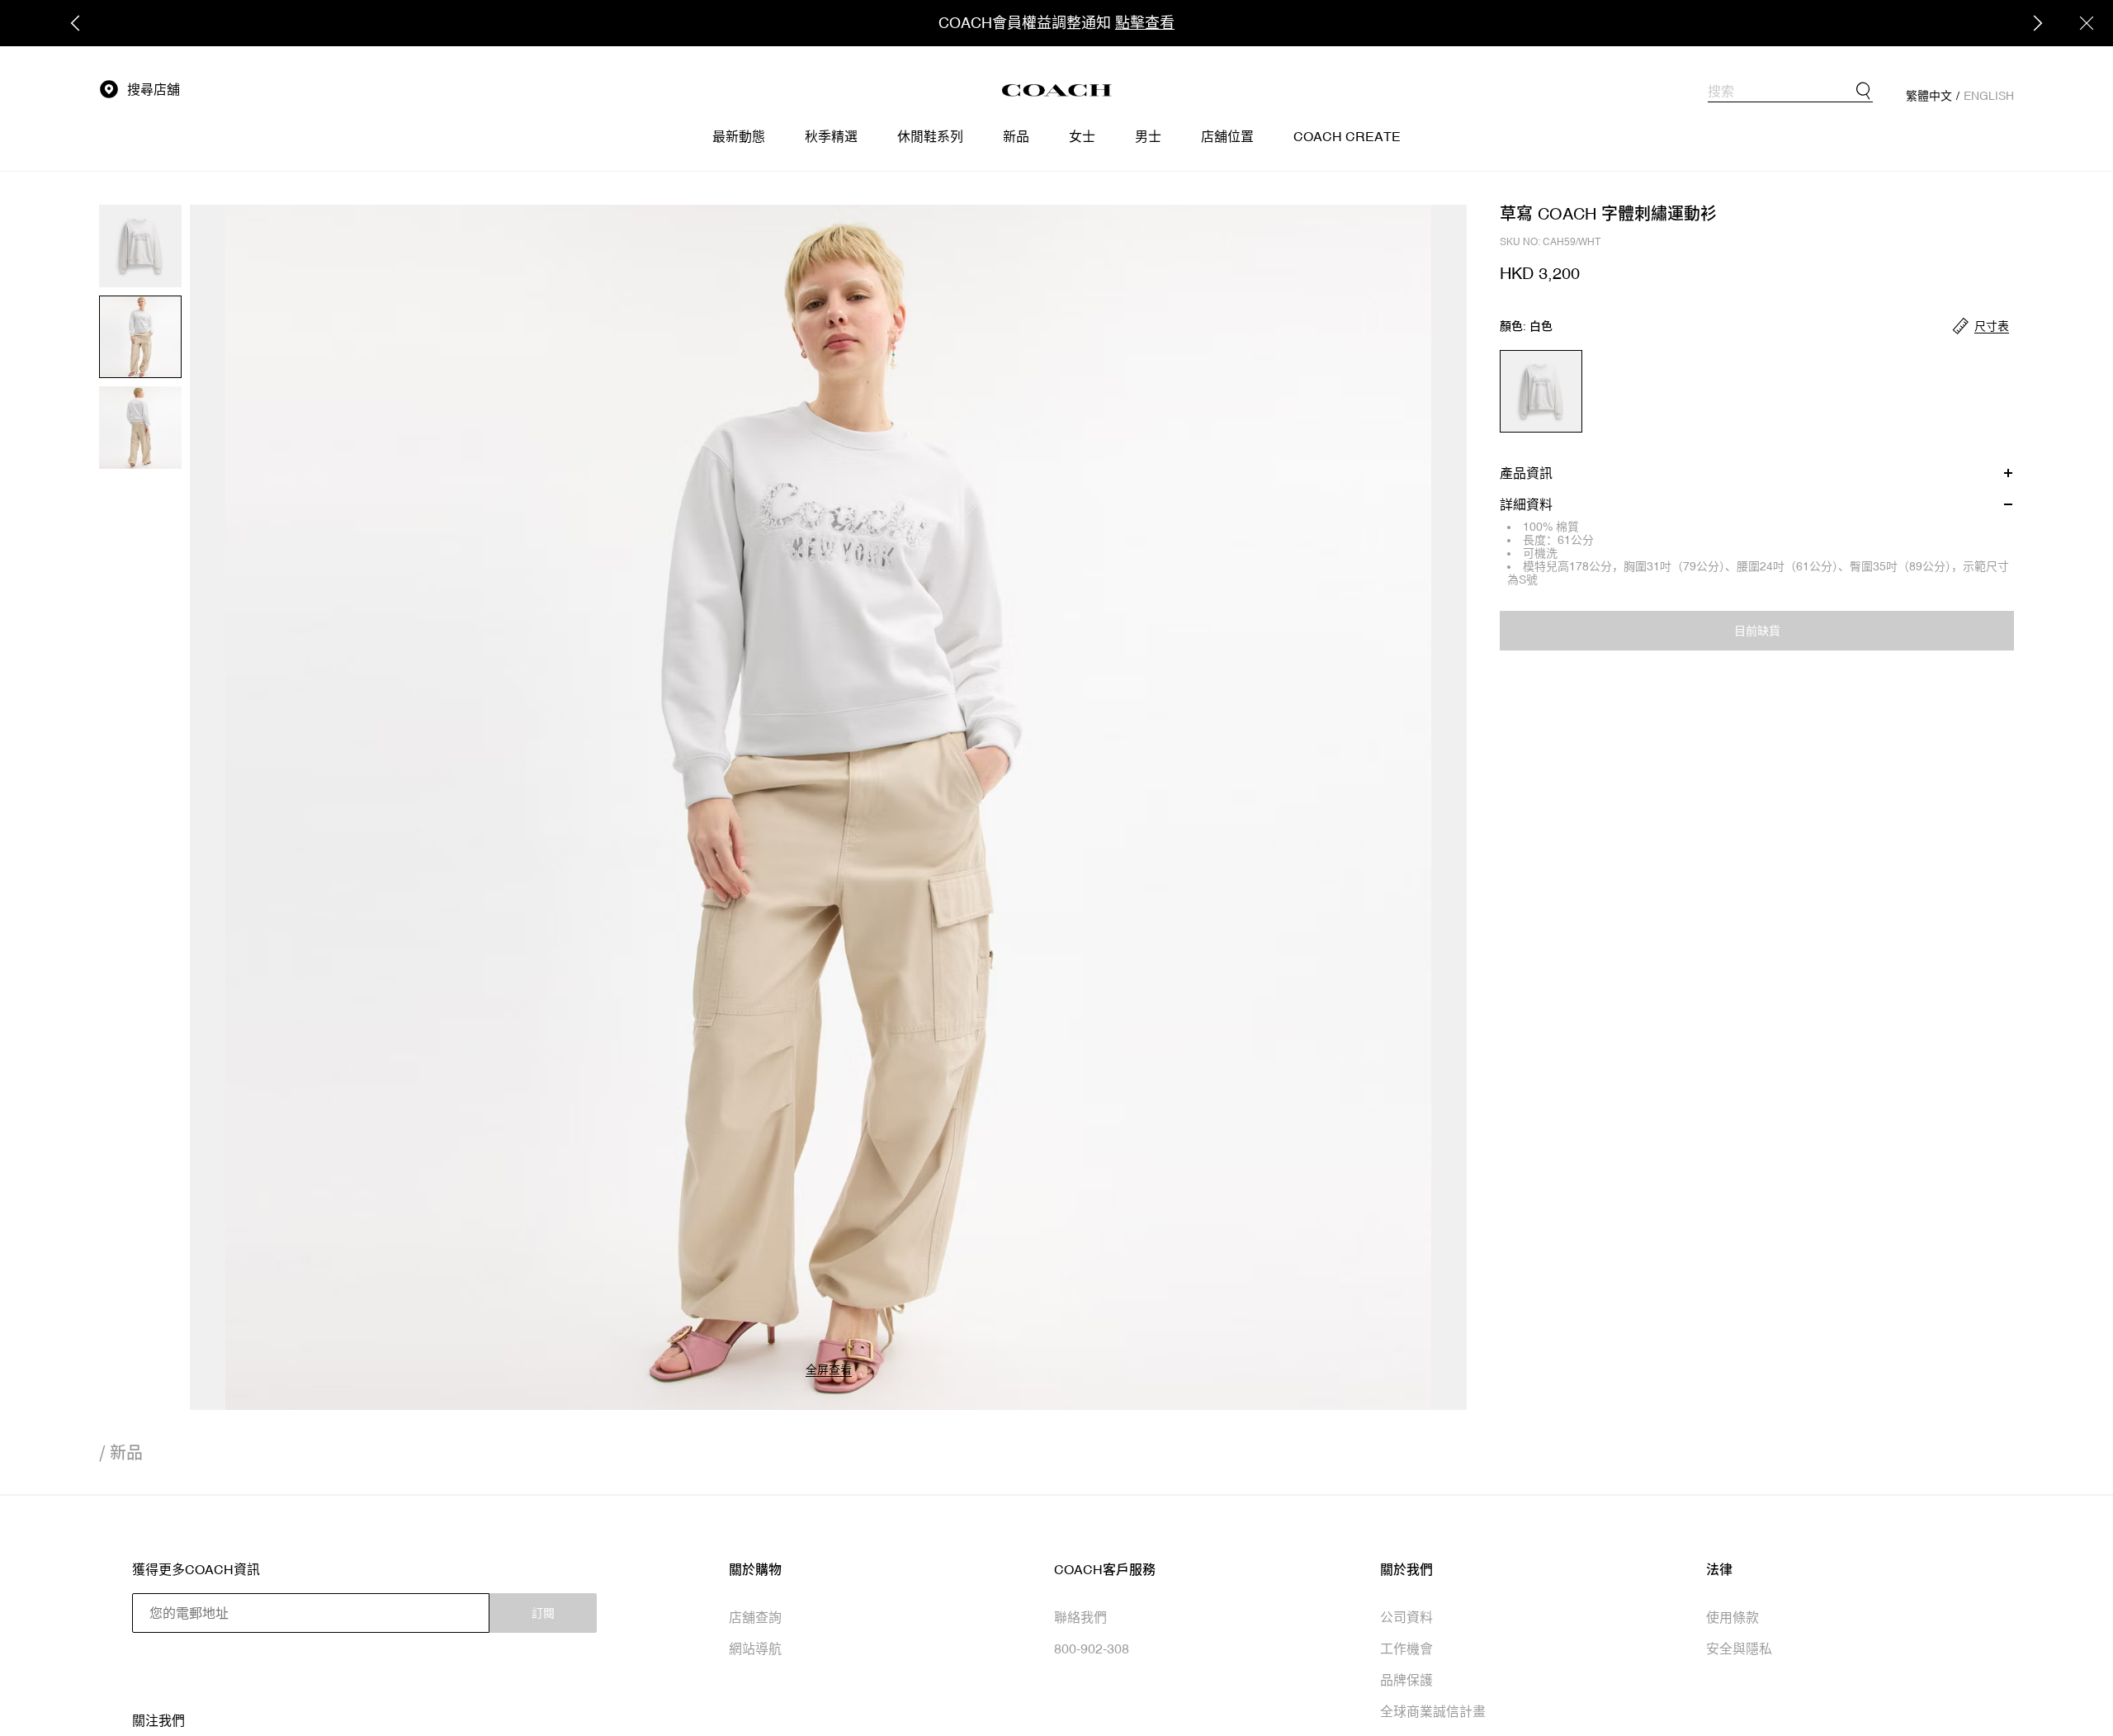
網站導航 (755, 1648)
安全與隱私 (1739, 1648)
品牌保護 (1406, 1680)
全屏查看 (829, 1369)
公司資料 (1406, 1617)
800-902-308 (1092, 1648)
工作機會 (1406, 1648)
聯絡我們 (1080, 1617)
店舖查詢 (755, 1617)
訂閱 (543, 1613)
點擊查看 (1145, 23)
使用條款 (1732, 1617)
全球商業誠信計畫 (1433, 1711)
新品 (126, 1452)
